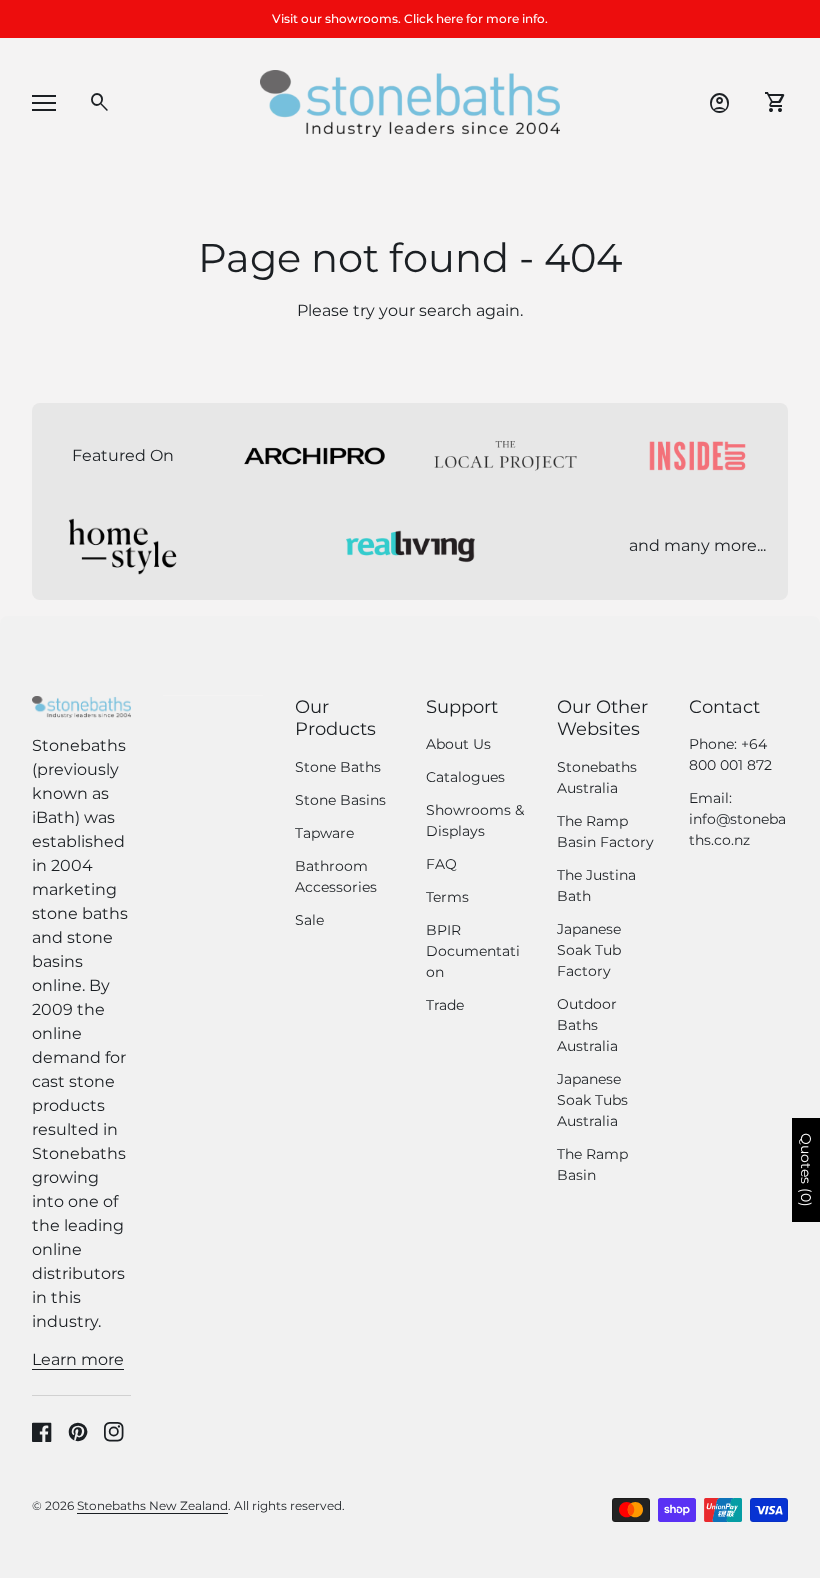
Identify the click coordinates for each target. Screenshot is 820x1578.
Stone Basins (340, 800)
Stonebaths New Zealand (152, 1505)
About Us (458, 744)
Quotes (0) (806, 1170)
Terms (447, 897)
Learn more (78, 1359)
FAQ (441, 864)
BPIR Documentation (473, 951)
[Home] (410, 102)
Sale (309, 920)
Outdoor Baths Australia (587, 1025)
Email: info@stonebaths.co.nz (737, 819)
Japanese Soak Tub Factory (589, 950)
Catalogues (465, 777)
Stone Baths (338, 767)
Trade (445, 1005)
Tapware (324, 833)
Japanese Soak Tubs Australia (592, 1100)
